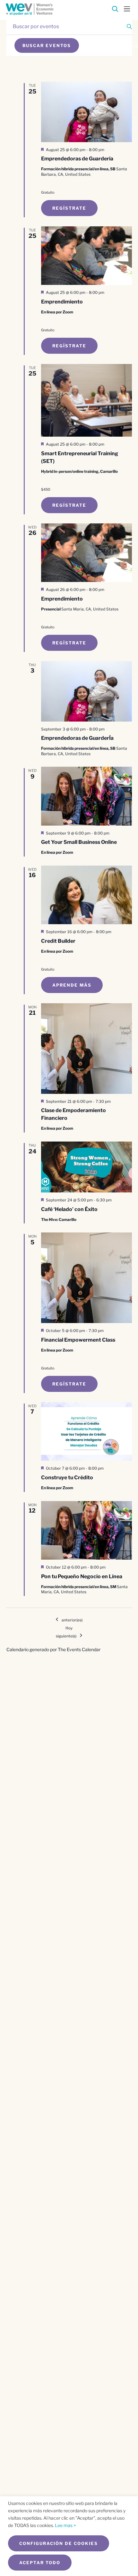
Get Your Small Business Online (79, 842)
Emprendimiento (62, 302)
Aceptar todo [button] (40, 2563)
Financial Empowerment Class (78, 1340)
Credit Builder (58, 941)
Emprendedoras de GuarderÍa (77, 738)
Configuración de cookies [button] (59, 2543)
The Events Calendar (79, 1649)
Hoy (69, 1628)
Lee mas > (65, 2525)
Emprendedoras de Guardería (77, 159)
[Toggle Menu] (127, 8)
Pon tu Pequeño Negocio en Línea (82, 1576)
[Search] (115, 10)
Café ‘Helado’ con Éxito (69, 1209)
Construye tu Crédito (67, 1478)
